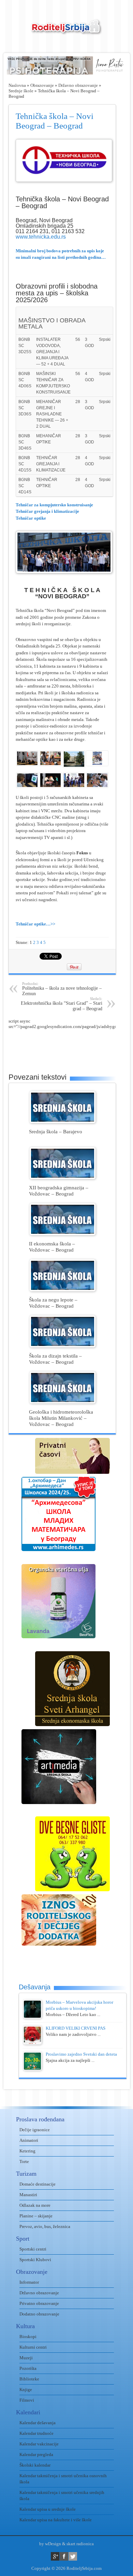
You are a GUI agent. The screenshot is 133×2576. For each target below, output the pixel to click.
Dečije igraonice (35, 2130)
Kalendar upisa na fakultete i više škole (56, 2520)
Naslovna (17, 85)
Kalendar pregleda (36, 2454)
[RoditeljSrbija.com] (66, 31)
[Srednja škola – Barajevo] (63, 1122)
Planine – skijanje (36, 2216)
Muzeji (26, 2358)
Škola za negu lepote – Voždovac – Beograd (53, 1303)
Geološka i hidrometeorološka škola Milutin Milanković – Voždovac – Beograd (61, 1418)
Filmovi (27, 2400)
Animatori (29, 2140)
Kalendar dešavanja (38, 2423)
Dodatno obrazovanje (39, 2314)
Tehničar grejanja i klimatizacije (47, 511)
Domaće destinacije (38, 2184)
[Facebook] (64, 2556)
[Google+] (55, 2556)
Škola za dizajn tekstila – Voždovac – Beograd (55, 1359)
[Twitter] (73, 2556)
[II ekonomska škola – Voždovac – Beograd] (63, 1234)
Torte (24, 2161)
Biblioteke (29, 2379)
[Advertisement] (71, 1046)
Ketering (27, 2151)
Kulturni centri (33, 2347)
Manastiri (28, 2195)
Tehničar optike (31, 518)
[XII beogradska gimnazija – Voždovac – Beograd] (63, 1178)
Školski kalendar (35, 2465)
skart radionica (80, 2544)
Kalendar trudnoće (36, 2433)
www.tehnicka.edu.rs (41, 237)
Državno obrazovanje (78, 85)
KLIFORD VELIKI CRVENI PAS (76, 2028)
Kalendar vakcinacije (39, 2444)
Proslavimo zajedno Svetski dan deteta (81, 2054)
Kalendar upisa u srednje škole (48, 2509)
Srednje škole (21, 91)
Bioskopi (28, 2337)
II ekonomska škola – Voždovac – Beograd (52, 1247)
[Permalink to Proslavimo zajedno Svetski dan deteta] (32, 2069)
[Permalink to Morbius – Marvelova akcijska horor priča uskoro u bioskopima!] (32, 2017)
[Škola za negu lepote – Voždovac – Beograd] (63, 1290)
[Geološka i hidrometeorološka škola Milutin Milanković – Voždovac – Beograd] (63, 1402)
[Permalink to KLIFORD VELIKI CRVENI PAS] (32, 2043)
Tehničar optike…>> (35, 924)
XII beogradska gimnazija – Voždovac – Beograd (59, 1191)
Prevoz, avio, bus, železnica (45, 2226)
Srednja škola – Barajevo (56, 1131)
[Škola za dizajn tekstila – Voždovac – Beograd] (63, 1346)
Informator (29, 2282)
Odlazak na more (35, 2205)
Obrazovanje (42, 85)
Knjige (26, 2390)
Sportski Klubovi (35, 2260)
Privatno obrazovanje (39, 2303)
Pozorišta (28, 2368)
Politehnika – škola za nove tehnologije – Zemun (62, 989)
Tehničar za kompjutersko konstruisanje (54, 505)
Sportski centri (33, 2249)
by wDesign (50, 2544)
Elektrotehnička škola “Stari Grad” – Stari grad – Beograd (62, 1004)
